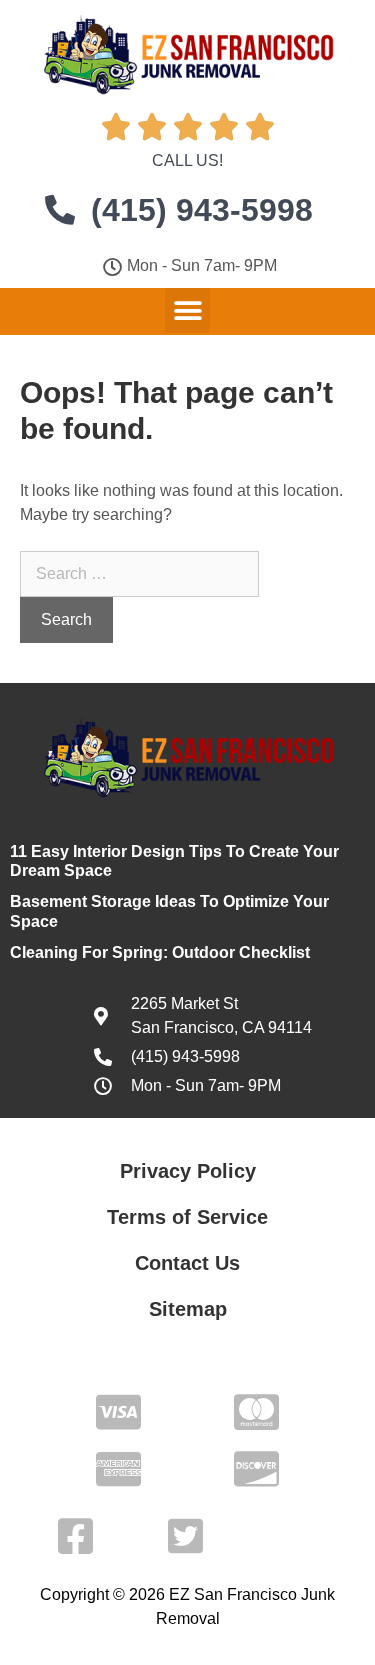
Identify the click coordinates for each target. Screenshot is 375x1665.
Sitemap (188, 1309)
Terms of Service (187, 1217)
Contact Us (187, 1263)
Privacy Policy (188, 1171)
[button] (187, 310)
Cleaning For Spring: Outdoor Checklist (160, 952)
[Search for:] (139, 573)
